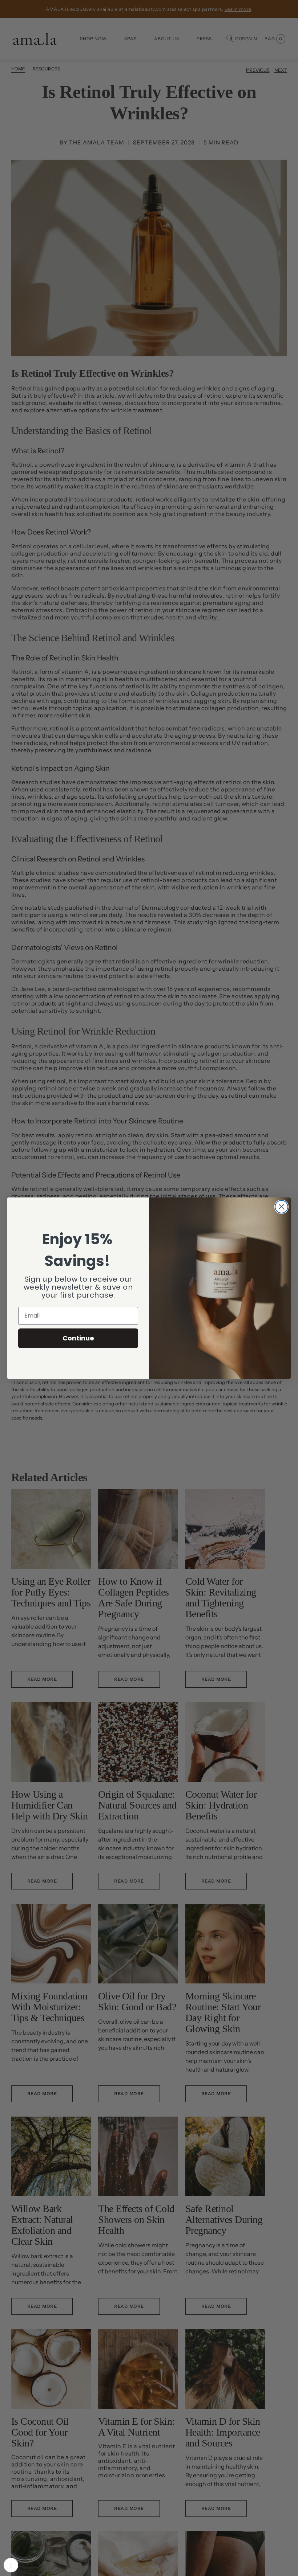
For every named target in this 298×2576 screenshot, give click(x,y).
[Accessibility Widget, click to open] (11, 2565)
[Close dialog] (281, 1207)
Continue (78, 1338)
